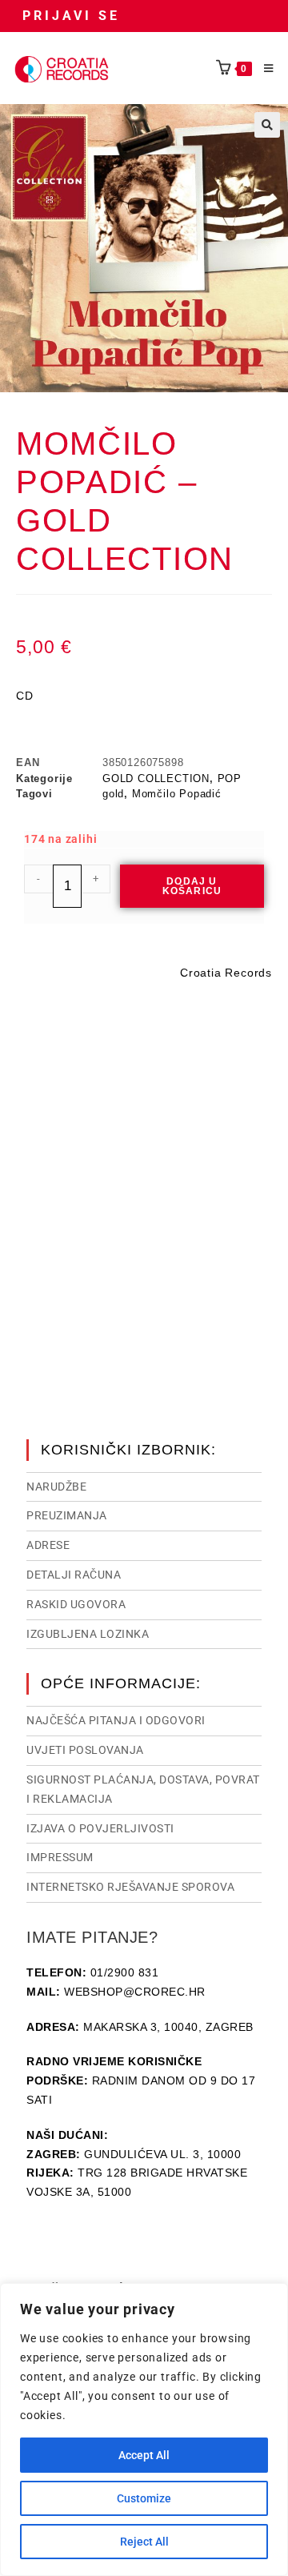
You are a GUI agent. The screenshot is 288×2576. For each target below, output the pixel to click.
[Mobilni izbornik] (263, 69)
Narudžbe (56, 1487)
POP (230, 778)
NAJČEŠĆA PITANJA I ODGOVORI (116, 1720)
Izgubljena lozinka (88, 1634)
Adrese (48, 1545)
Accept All (144, 2455)
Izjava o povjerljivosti (100, 1828)
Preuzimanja (67, 1515)
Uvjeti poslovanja (85, 1750)
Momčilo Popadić (177, 794)
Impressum (60, 1857)
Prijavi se (71, 16)
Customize (144, 2498)
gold (113, 794)
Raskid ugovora (76, 1604)
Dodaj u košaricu (192, 886)
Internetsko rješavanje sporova (130, 1887)
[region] (144, 2430)
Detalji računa (74, 1575)
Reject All (144, 2542)
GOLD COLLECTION (156, 778)
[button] (267, 125)
